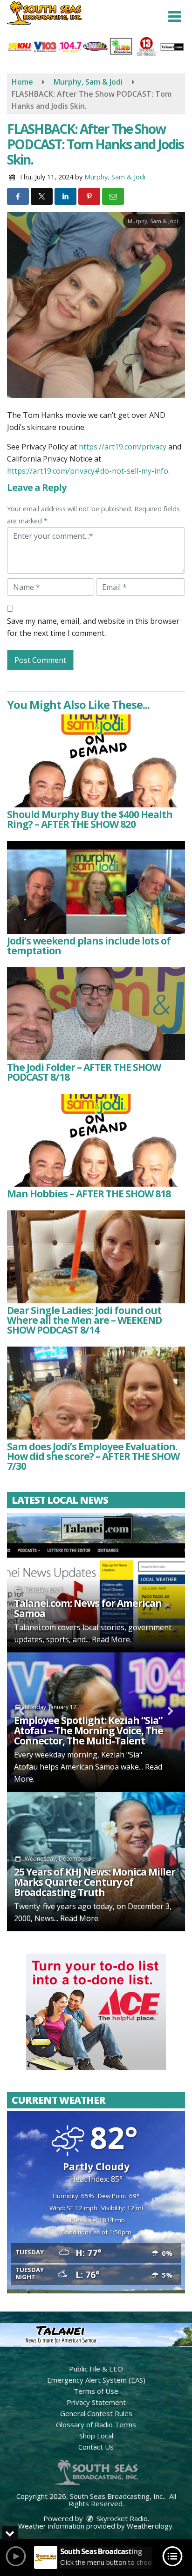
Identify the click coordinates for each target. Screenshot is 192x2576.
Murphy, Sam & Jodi (115, 177)
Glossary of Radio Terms (96, 2424)
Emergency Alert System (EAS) (96, 2380)
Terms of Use (96, 2391)
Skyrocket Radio (121, 2518)
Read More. (112, 1639)
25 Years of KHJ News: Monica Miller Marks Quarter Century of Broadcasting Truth (95, 1882)
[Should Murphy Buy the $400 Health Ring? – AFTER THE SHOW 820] (96, 761)
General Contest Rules (96, 2413)
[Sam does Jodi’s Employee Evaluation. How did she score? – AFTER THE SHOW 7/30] (96, 1393)
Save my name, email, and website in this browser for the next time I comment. (93, 627)
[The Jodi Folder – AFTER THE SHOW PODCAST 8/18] (96, 1014)
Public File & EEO (96, 2369)
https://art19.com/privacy (123, 447)
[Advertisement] (96, 2012)
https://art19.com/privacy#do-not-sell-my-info (88, 471)
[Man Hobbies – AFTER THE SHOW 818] (96, 1140)
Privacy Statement (96, 2402)
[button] (175, 17)
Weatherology (150, 2526)
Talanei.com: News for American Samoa (88, 1608)
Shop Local (96, 2436)
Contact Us (96, 2447)
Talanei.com (35, 1627)
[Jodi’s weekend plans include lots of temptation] (96, 887)
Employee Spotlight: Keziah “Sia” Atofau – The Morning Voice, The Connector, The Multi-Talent (89, 1731)
